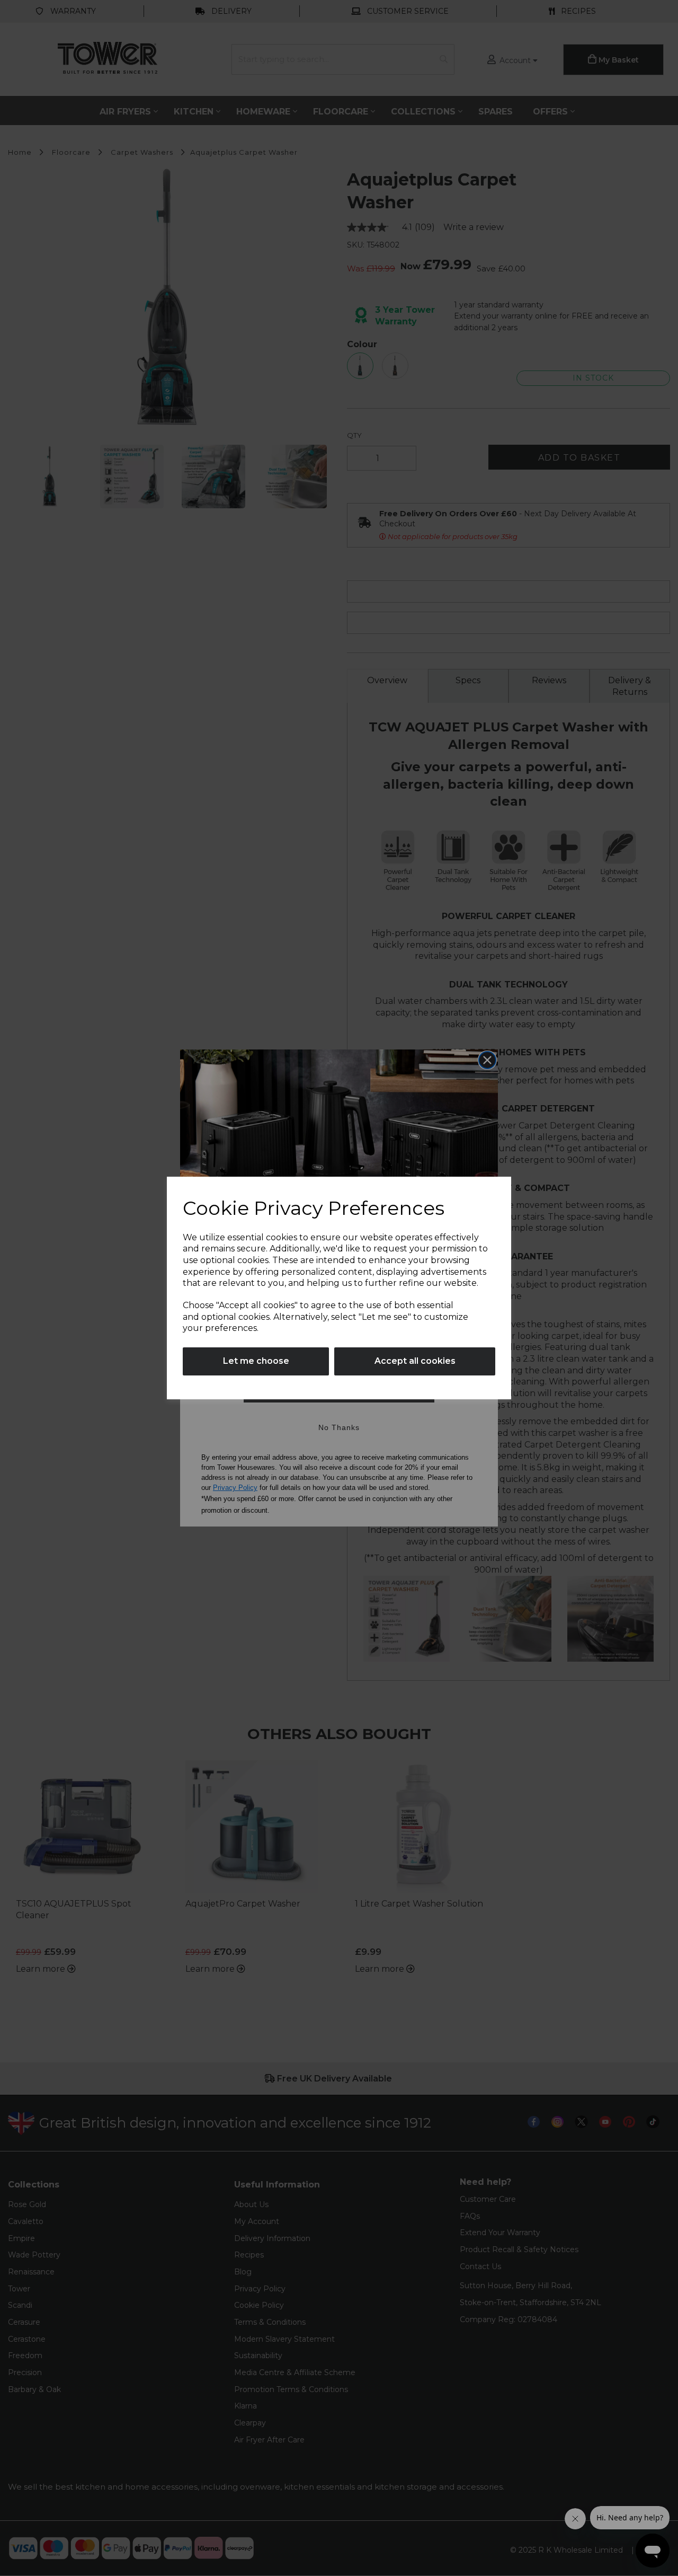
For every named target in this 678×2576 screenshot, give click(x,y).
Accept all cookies (415, 1361)
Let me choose (256, 1361)
